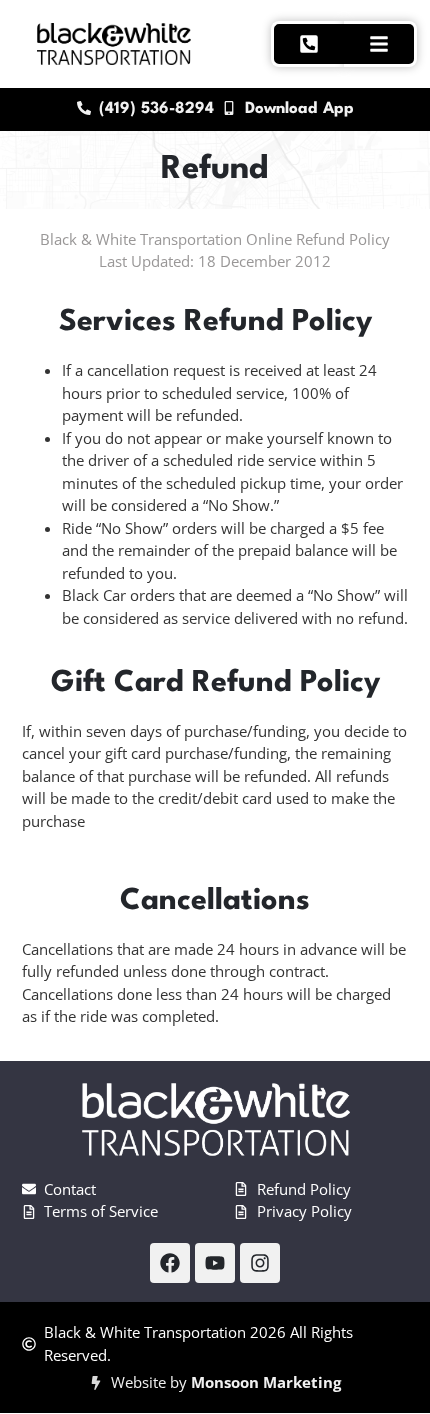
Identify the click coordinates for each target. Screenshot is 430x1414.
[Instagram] (260, 1263)
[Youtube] (215, 1263)
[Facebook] (170, 1263)
